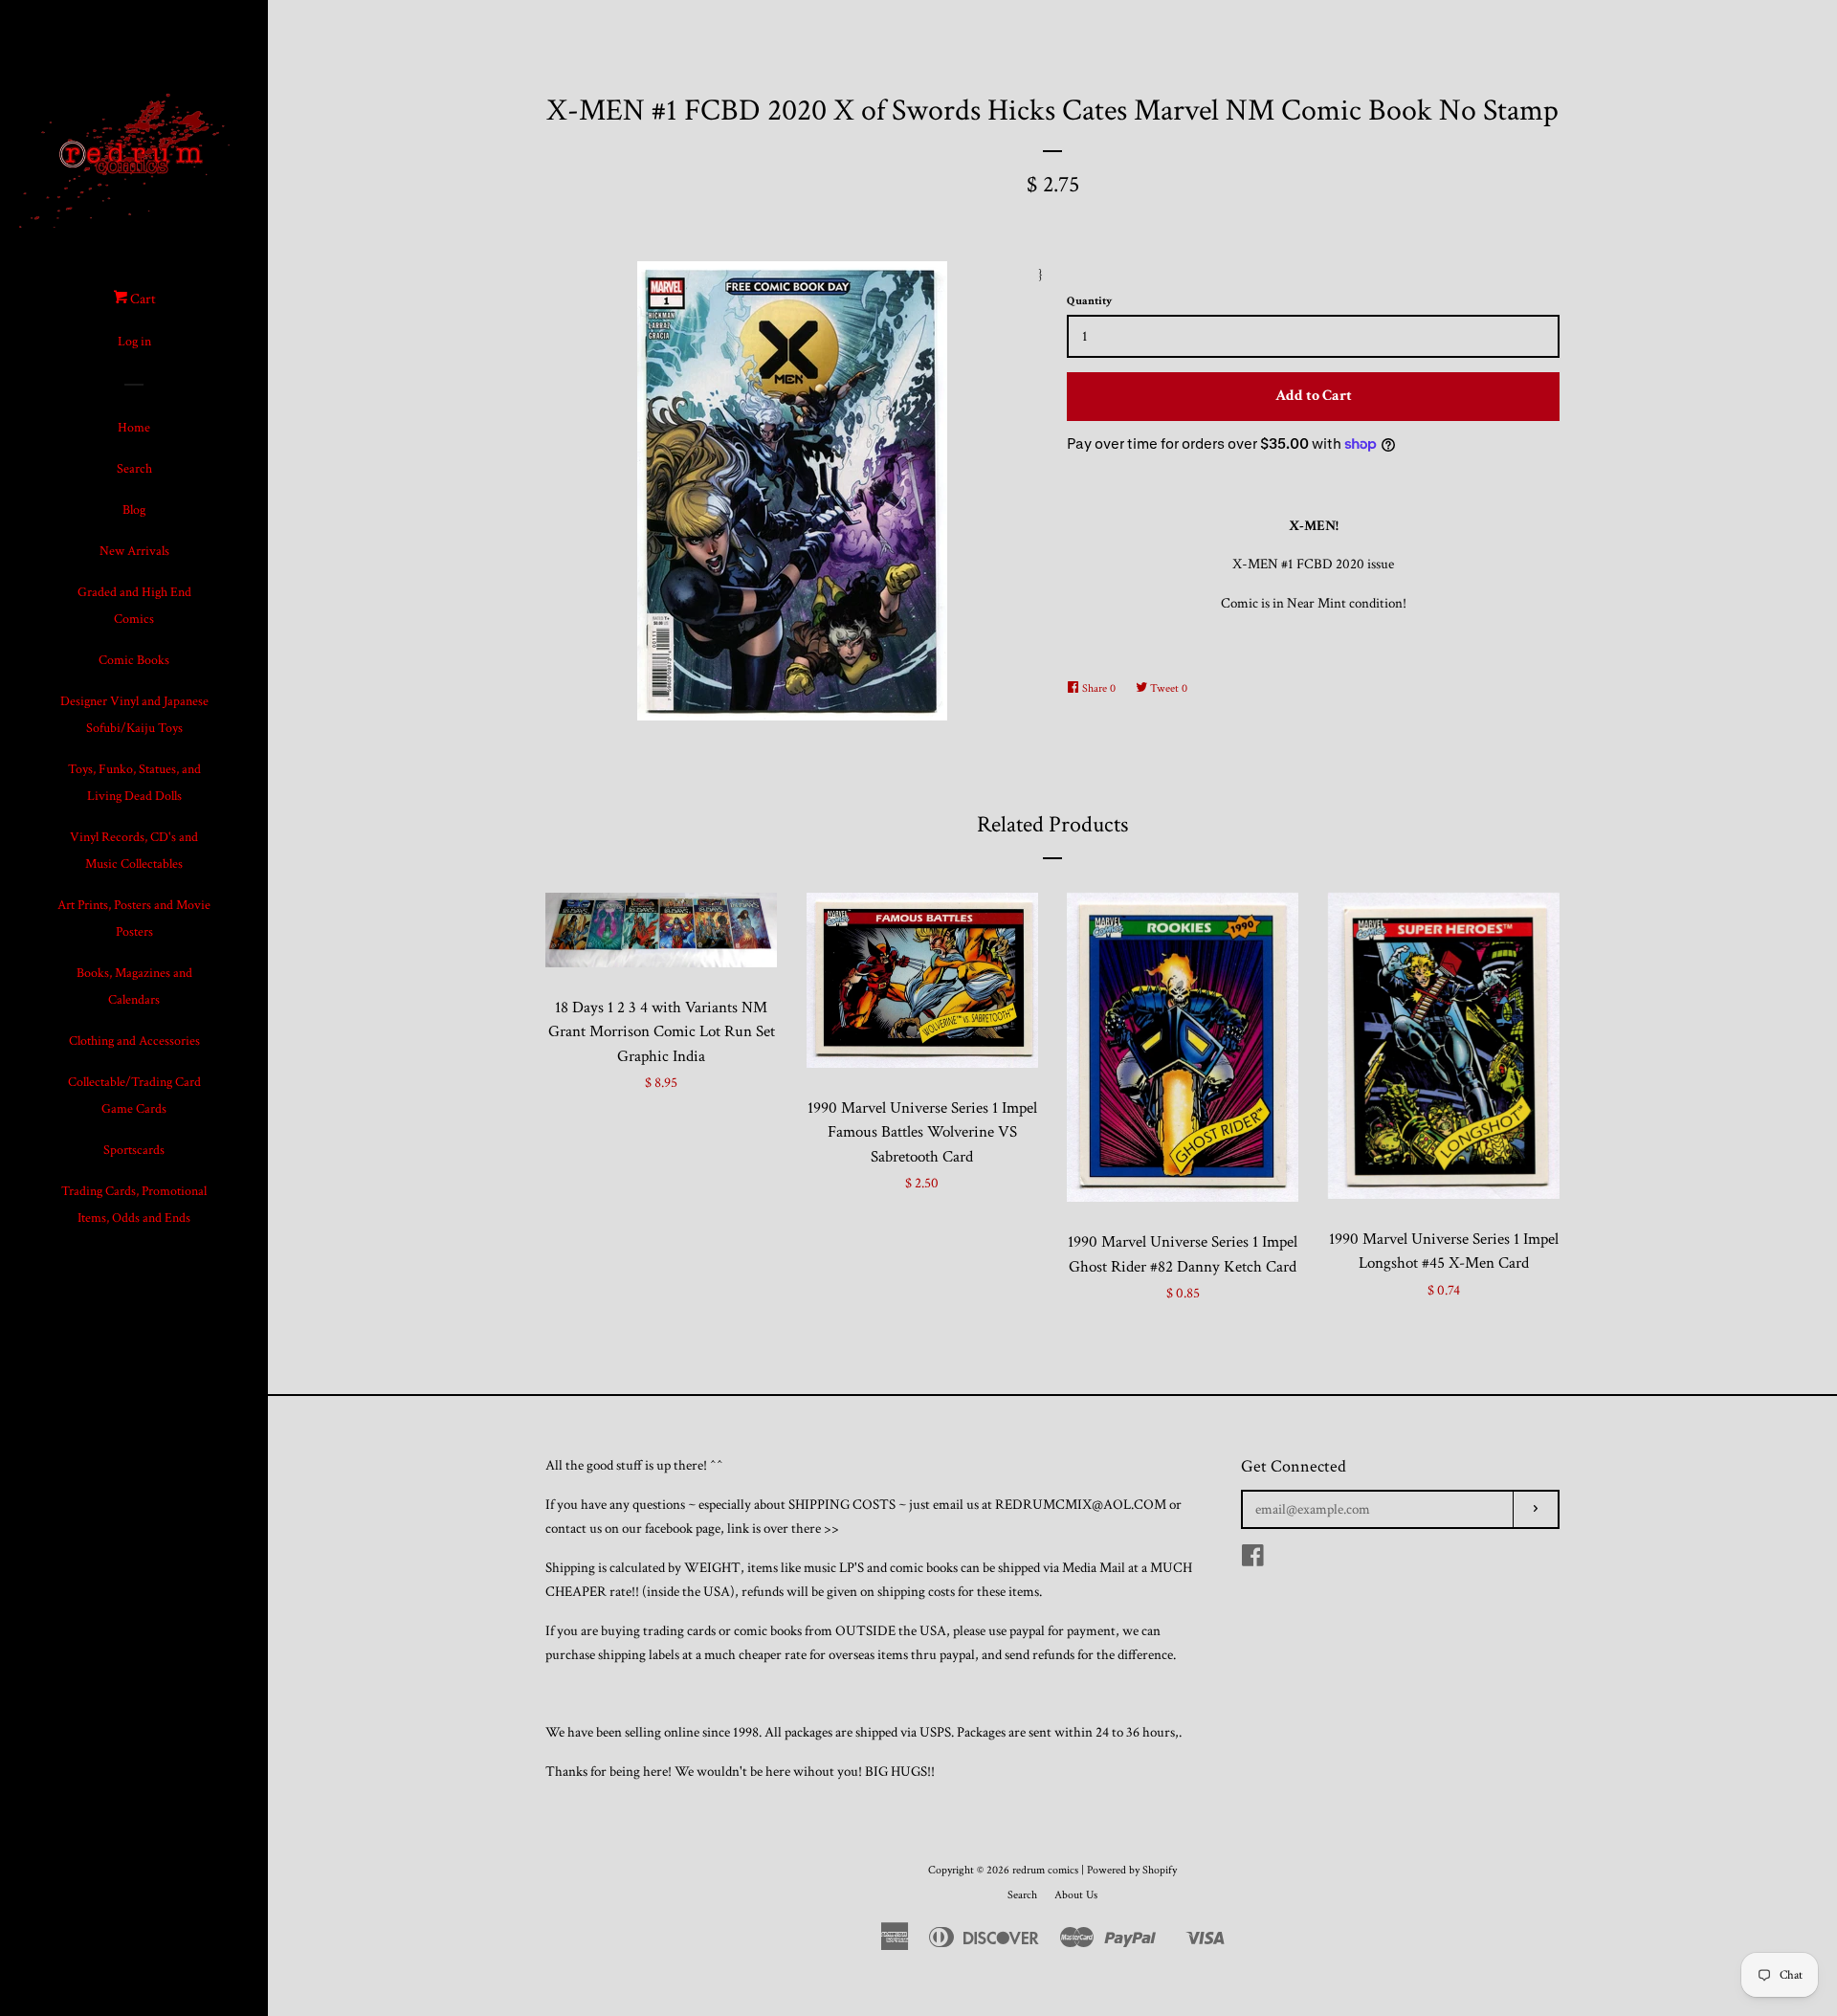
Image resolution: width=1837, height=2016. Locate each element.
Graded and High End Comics (134, 606)
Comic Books (134, 660)
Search (134, 469)
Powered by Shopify (1132, 1870)
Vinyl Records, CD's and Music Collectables (134, 851)
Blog (134, 510)
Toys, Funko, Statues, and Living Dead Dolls (134, 783)
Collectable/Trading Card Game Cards (134, 1096)
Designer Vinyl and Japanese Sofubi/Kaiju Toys (134, 715)
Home (134, 428)
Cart (142, 299)
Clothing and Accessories (134, 1041)
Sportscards (134, 1150)
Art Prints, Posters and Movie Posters (134, 919)
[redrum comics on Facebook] (1253, 1560)
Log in (134, 342)
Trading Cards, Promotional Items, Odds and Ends (134, 1205)
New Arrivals (134, 551)
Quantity (1089, 301)
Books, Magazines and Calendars (134, 986)
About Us (1076, 1895)
